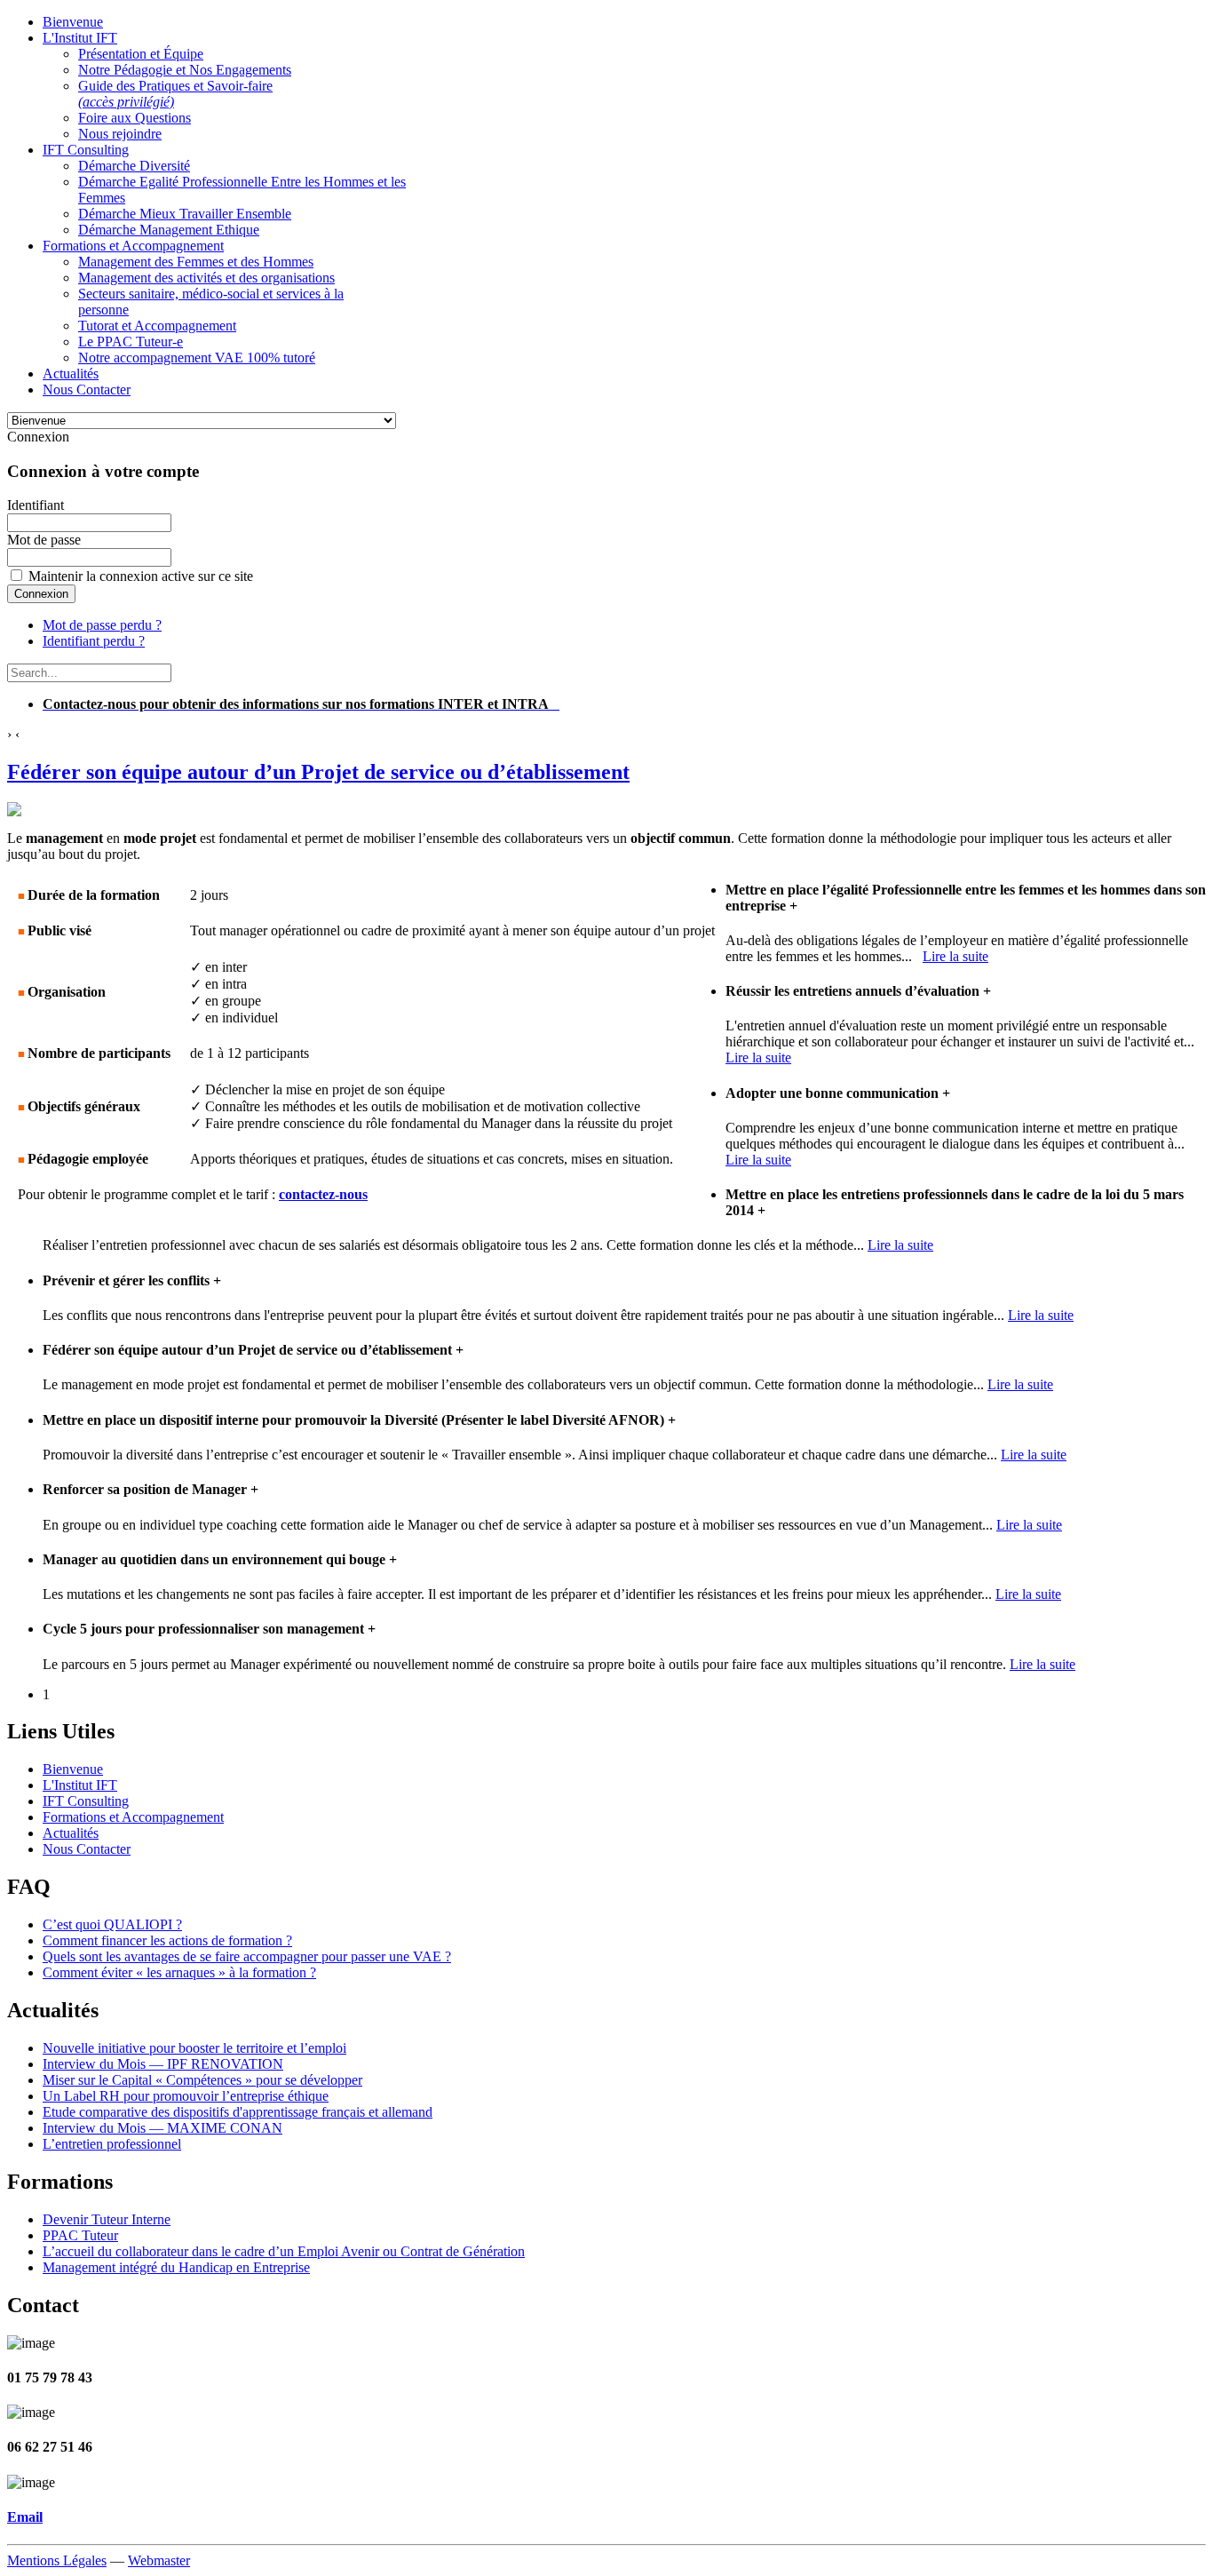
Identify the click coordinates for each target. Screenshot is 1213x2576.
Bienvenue (73, 1769)
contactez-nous (323, 1194)
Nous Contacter (87, 1849)
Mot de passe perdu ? (102, 625)
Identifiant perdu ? (94, 641)
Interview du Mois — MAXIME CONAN (163, 2128)
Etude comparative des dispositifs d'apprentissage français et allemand (238, 2112)
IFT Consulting (86, 1801)
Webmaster (159, 2560)
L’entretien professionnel (112, 2144)
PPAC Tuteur (80, 2235)
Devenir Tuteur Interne (107, 2219)
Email (25, 2517)
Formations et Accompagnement (133, 1817)
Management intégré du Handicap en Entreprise (176, 2267)
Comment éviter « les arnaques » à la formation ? (179, 1972)
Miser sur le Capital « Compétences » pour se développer (202, 2080)
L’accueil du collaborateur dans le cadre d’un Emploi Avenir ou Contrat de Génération (284, 2251)
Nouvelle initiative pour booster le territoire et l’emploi (194, 2048)
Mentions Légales (57, 2560)
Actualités (71, 1833)
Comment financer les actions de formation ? (167, 1940)
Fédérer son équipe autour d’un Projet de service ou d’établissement (318, 772)
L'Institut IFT (80, 1785)
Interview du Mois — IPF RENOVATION (163, 2064)
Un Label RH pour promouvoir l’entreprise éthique (186, 2096)
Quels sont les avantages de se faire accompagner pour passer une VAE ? (247, 1956)
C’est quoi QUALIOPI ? (112, 1924)
